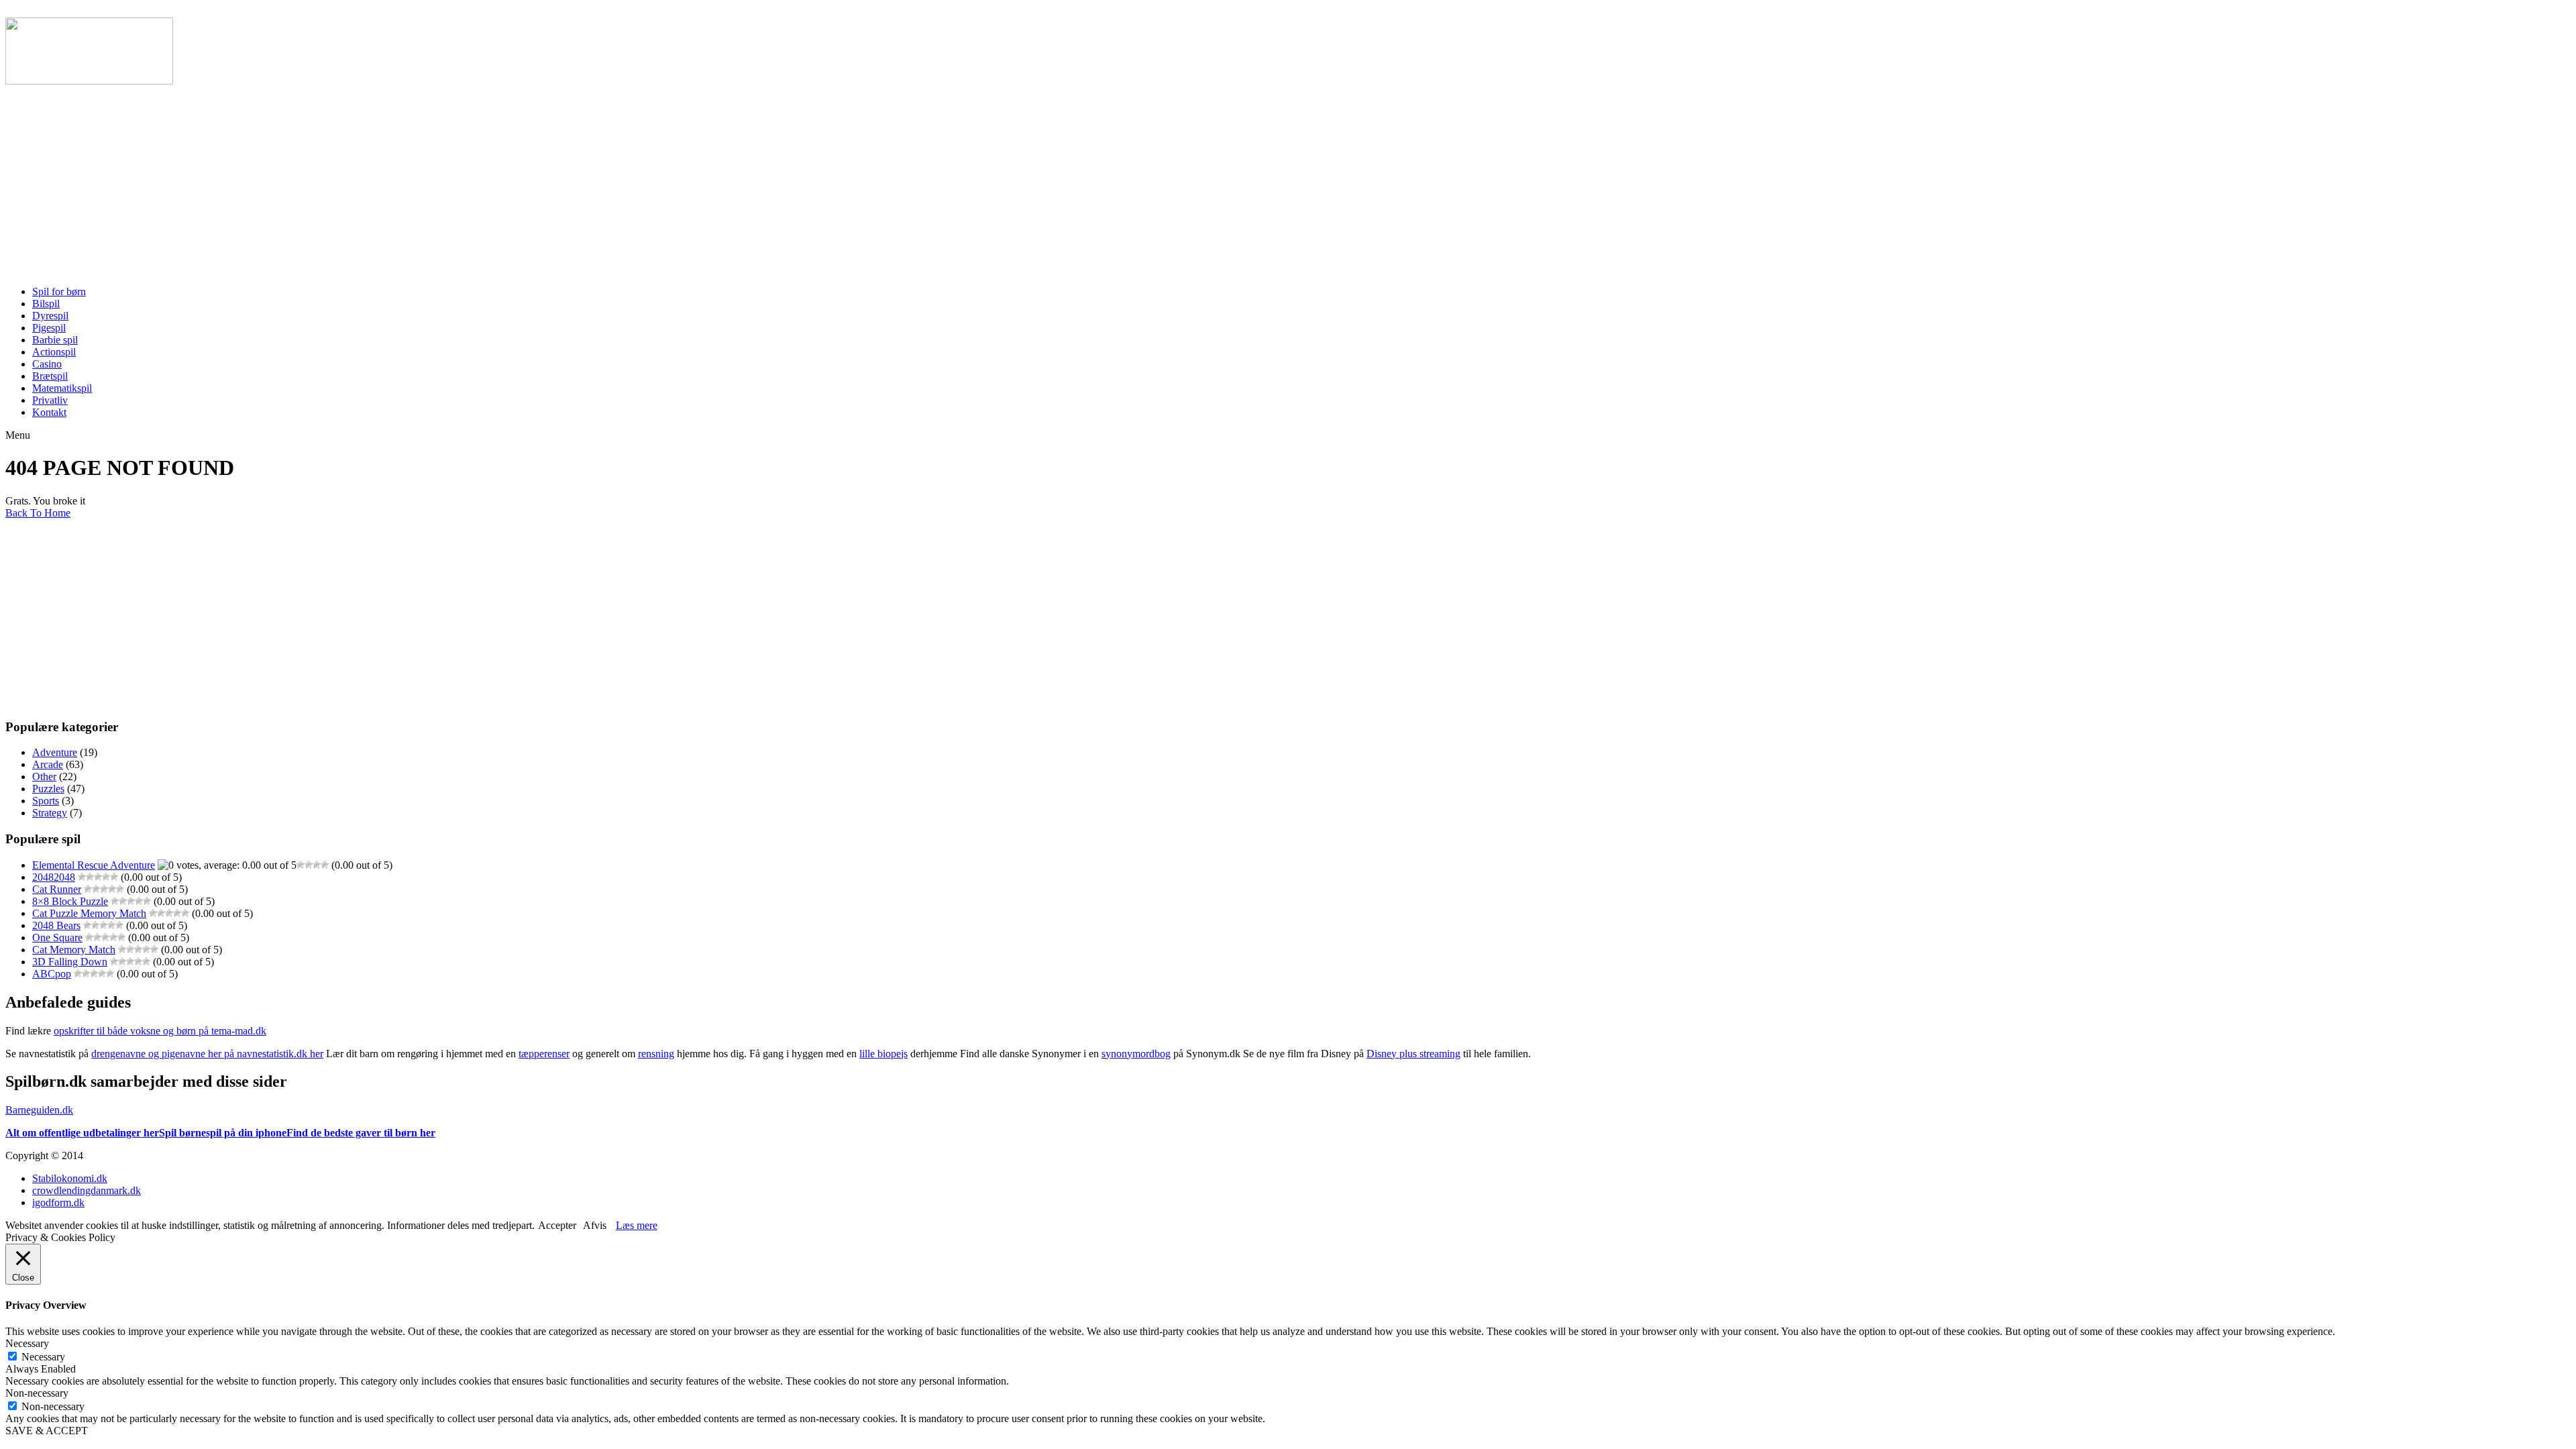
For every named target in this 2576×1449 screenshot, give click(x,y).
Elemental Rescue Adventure (94, 865)
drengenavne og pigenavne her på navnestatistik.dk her (207, 1054)
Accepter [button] (557, 1225)
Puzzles (48, 789)
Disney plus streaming (1413, 1054)
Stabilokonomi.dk (70, 1178)
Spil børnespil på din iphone (223, 1133)
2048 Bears (56, 925)
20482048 (54, 877)
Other (44, 776)
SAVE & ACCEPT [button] (47, 1431)
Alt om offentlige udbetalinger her (82, 1133)
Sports (46, 801)
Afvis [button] (595, 1225)
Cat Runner (57, 889)
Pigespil (49, 328)
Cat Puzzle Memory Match (89, 913)
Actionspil (54, 352)
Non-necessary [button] (37, 1393)
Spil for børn (59, 291)
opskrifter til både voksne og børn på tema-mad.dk (160, 1031)
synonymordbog (1136, 1054)
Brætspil (50, 376)
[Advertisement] (408, 181)
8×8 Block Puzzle (70, 901)
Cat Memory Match (74, 950)
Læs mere (637, 1225)
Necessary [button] (27, 1343)
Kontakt (49, 412)
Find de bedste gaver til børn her (361, 1133)
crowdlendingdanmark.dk (87, 1190)
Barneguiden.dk (39, 1110)
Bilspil (46, 304)
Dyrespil (50, 316)
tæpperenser (544, 1054)
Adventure (55, 752)
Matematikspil (62, 388)
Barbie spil (55, 340)
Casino (47, 364)
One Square (57, 937)
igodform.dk (58, 1202)
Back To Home (38, 513)
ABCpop (52, 974)
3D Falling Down (70, 962)
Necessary (43, 1357)
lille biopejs (883, 1054)
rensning (656, 1054)
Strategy (50, 813)
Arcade (48, 764)
